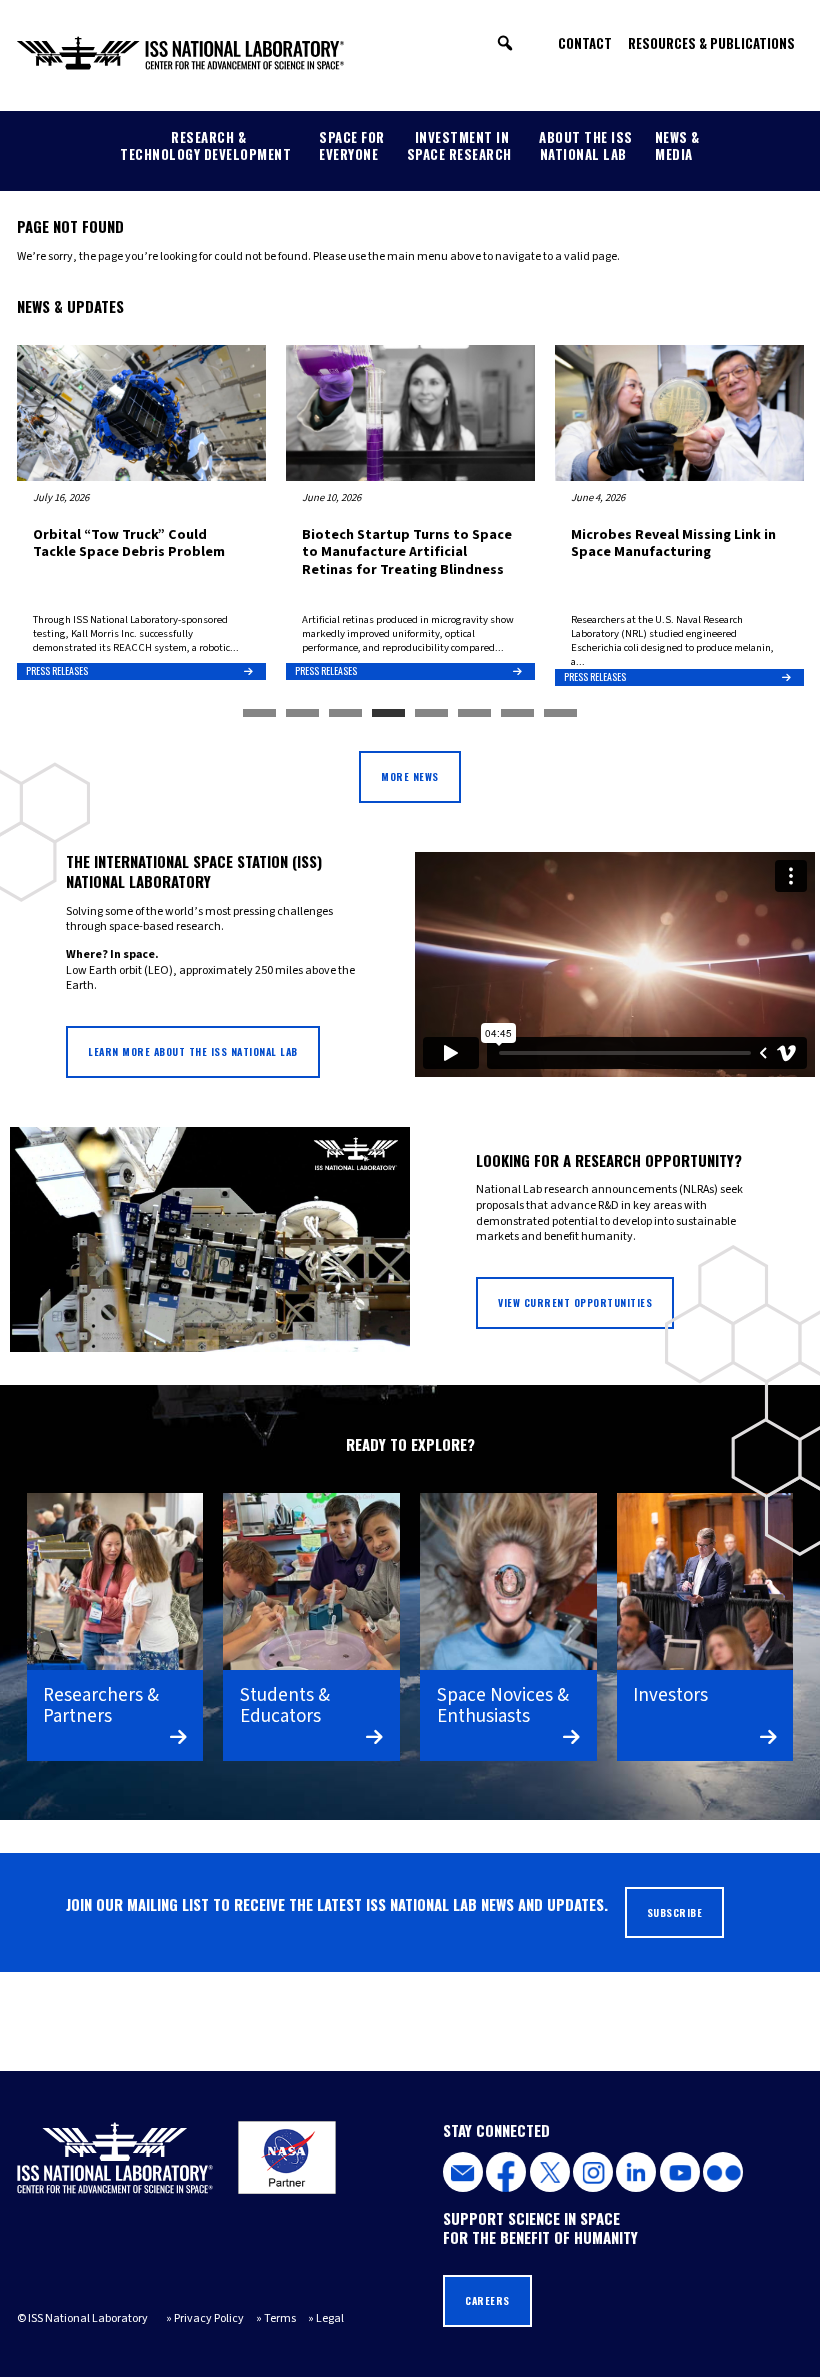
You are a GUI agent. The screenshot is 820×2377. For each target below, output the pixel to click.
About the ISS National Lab (586, 145)
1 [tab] (259, 714)
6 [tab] (474, 714)
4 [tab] (388, 714)
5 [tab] (431, 714)
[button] (505, 43)
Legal (330, 2318)
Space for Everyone (352, 145)
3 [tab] (345, 714)
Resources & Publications (711, 43)
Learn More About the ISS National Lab (193, 1051)
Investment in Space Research (459, 145)
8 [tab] (560, 714)
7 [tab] (517, 714)
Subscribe (675, 1912)
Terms (280, 2318)
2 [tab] (302, 714)
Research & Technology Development (205, 145)
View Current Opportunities (575, 1302)
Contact (585, 43)
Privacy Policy (209, 2318)
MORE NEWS (410, 776)
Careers (487, 2300)
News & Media (677, 145)
